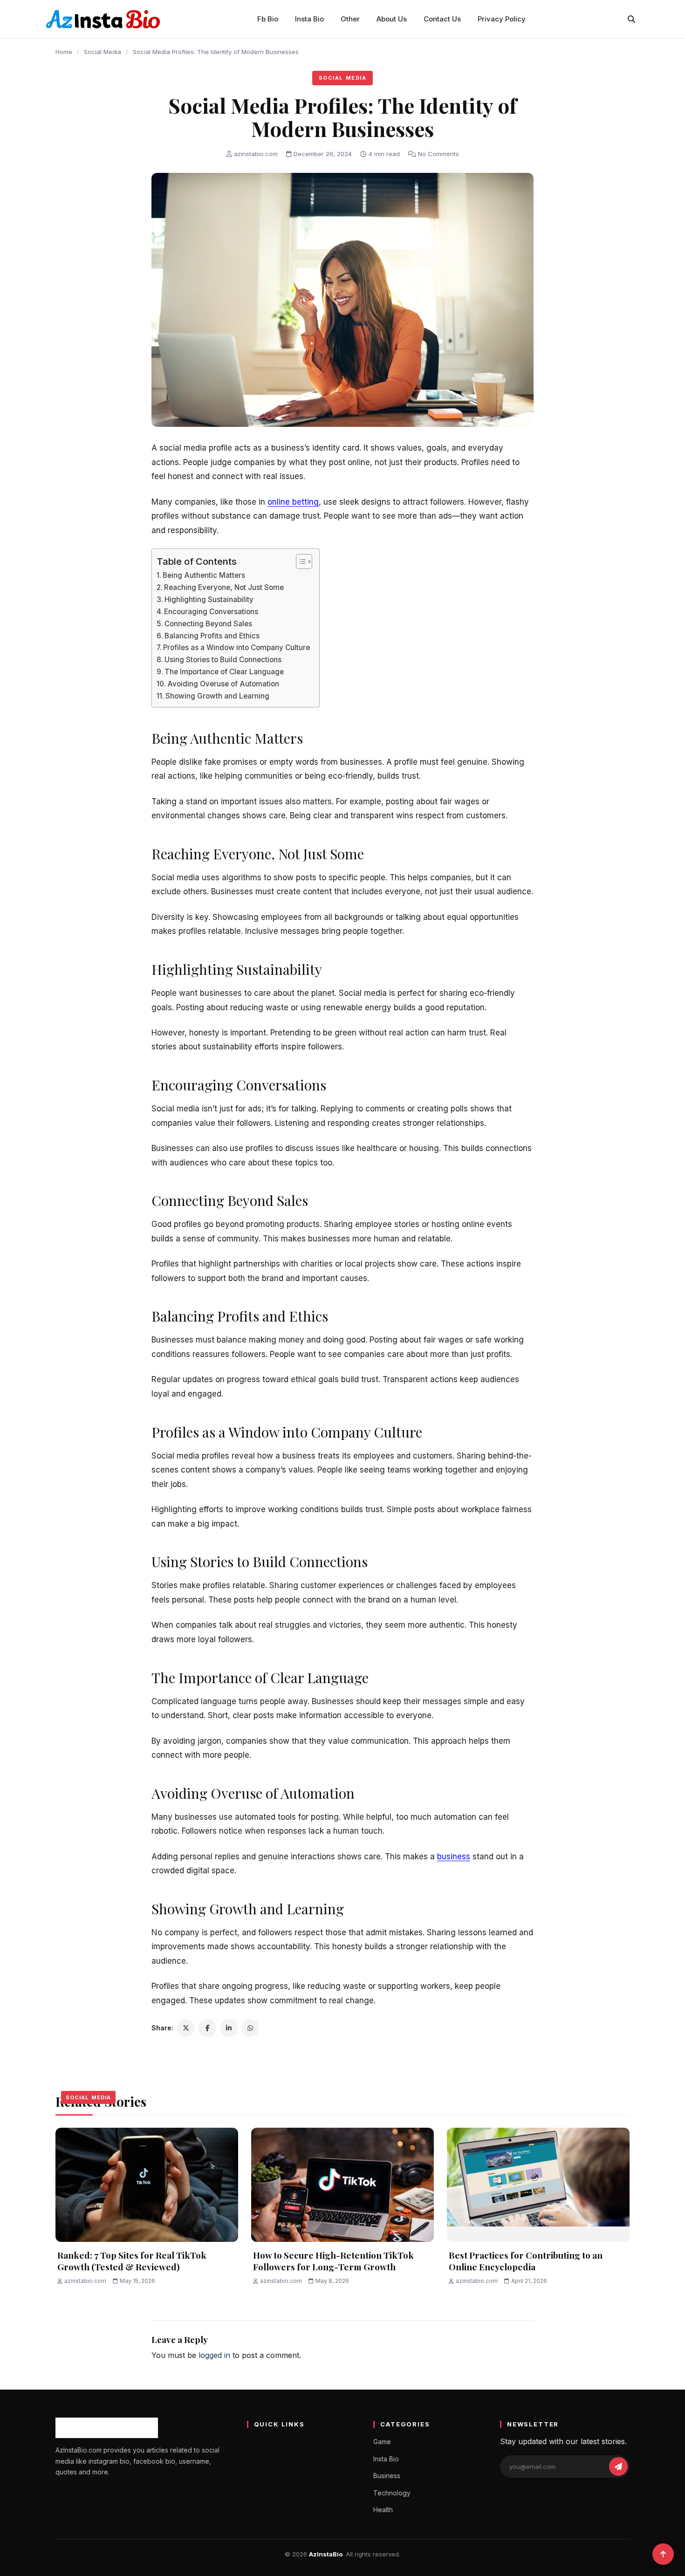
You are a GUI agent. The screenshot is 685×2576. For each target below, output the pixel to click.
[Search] (631, 19)
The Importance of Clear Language (224, 672)
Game (382, 2442)
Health (383, 2510)
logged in (214, 2355)
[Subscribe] (618, 2466)
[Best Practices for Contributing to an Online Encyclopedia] (538, 2185)
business (454, 1857)
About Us (392, 19)
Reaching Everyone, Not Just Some (224, 587)
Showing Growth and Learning (217, 696)
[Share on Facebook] (207, 2028)
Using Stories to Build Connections (223, 660)
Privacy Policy (502, 19)
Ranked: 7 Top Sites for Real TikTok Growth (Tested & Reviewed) (132, 2261)
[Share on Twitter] (186, 2028)
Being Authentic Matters (204, 575)
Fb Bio (268, 19)
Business (387, 2476)
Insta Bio (309, 19)
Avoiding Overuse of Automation (223, 684)
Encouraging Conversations (211, 612)
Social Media (103, 52)
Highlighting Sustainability (209, 599)
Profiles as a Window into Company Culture (236, 647)
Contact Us (442, 19)
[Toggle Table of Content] (299, 562)
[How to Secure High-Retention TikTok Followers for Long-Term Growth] (342, 2185)
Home (64, 52)
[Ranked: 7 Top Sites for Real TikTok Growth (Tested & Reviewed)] (147, 2185)
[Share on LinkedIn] (229, 2028)
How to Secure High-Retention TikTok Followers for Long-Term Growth (333, 2261)
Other (350, 19)
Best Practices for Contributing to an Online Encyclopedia (526, 2261)
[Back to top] (663, 2554)
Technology (392, 2493)
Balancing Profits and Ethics (212, 636)
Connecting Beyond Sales (208, 624)
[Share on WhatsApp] (250, 2028)
